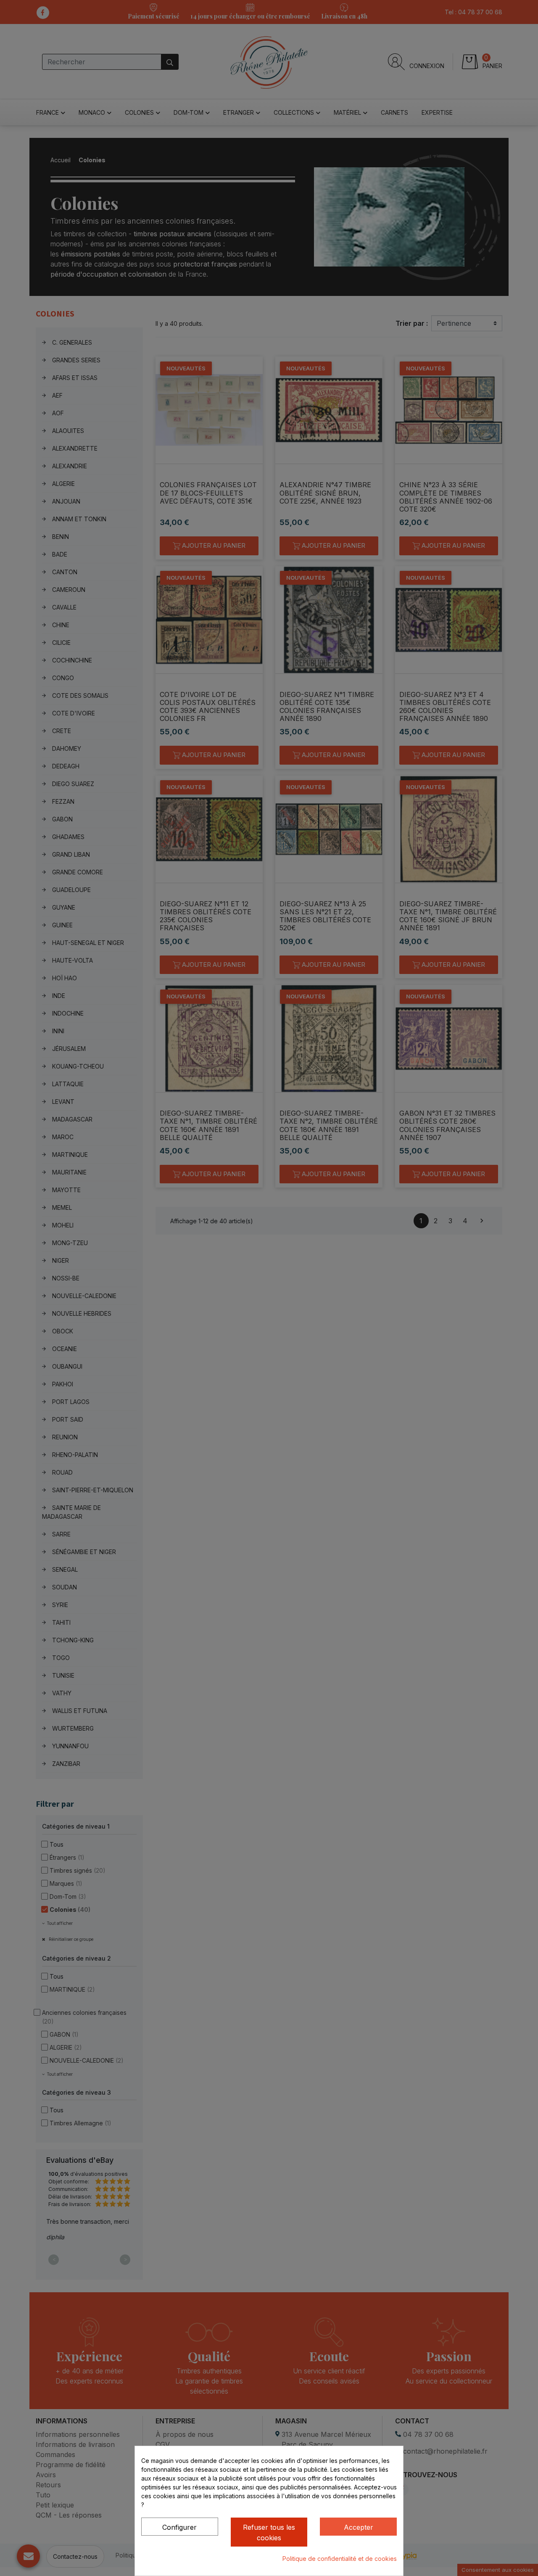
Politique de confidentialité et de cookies (340, 2559)
